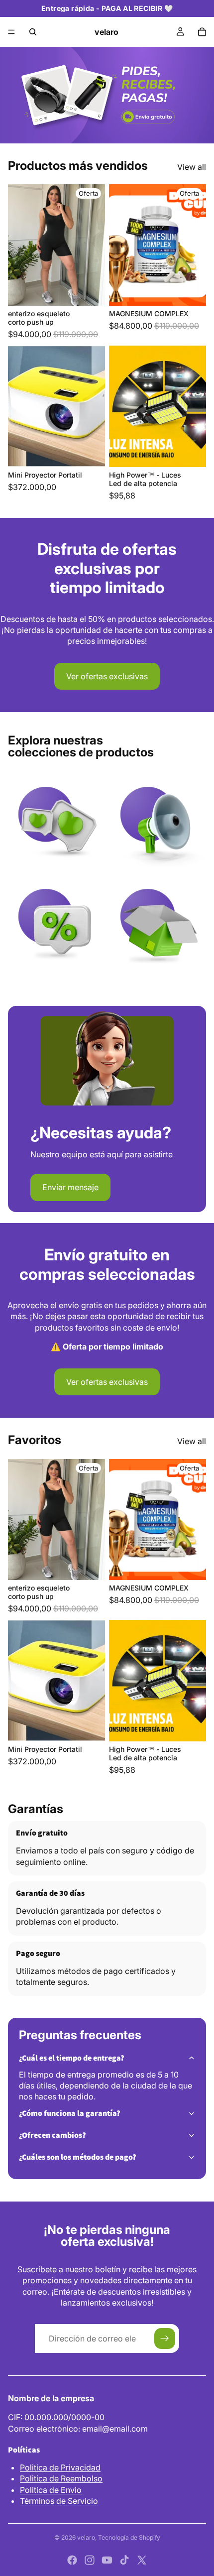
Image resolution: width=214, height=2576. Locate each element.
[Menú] (11, 32)
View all (192, 167)
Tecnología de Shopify (129, 2537)
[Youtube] (107, 2560)
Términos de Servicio (59, 2501)
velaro (86, 2537)
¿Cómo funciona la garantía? (70, 2113)
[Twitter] (142, 2560)
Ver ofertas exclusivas (107, 676)
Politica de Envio (51, 2490)
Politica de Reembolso (61, 2478)
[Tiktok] (124, 2560)
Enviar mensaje (70, 1187)
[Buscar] (33, 32)
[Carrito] (202, 32)
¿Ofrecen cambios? (53, 2135)
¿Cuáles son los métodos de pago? (78, 2157)
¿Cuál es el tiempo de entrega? (72, 2058)
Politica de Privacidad (60, 2467)
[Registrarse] (165, 2338)
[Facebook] (72, 2560)
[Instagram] (90, 2560)
